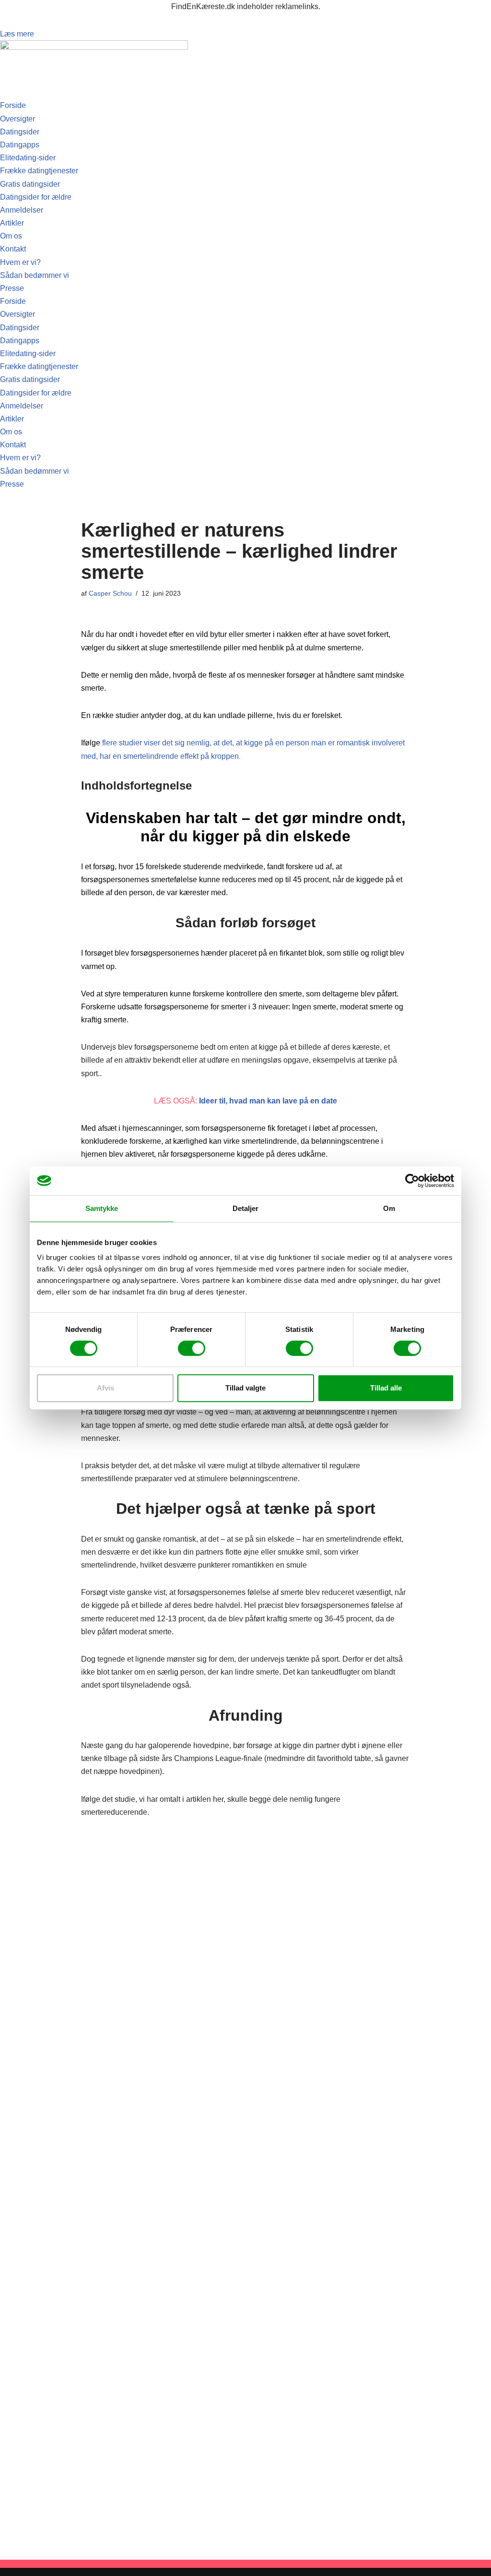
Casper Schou (110, 593)
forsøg (104, 867)
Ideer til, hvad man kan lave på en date (268, 1101)
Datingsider (20, 132)
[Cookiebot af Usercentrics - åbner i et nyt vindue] (412, 1181)
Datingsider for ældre (36, 197)
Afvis (105, 1388)
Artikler (12, 223)
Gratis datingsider (30, 184)
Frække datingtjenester (39, 171)
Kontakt (13, 249)
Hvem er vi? (20, 262)
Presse (12, 288)
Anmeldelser (22, 210)
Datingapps (20, 145)
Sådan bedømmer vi (35, 275)
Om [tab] (389, 1208)
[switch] (192, 1348)
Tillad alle (386, 1388)
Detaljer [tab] (246, 1208)
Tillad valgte (245, 1388)
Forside (13, 105)
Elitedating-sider (28, 158)
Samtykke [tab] (102, 1208)
